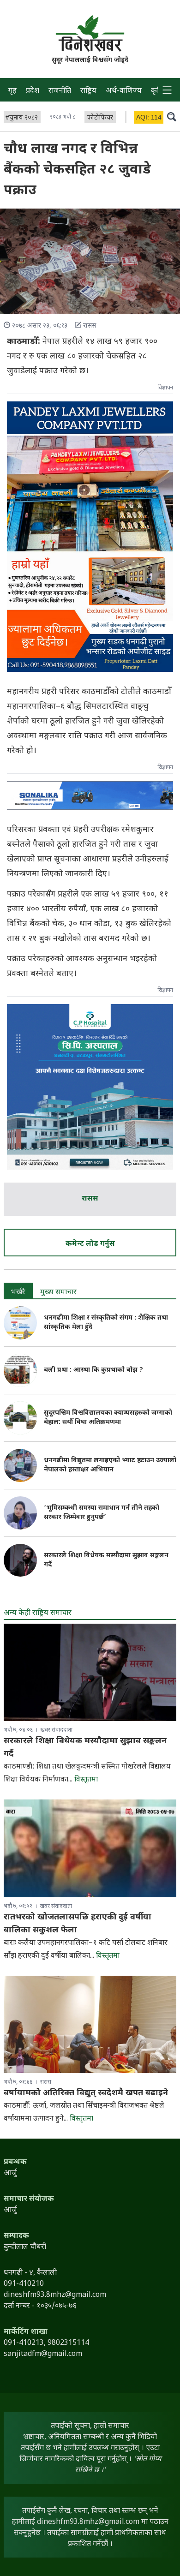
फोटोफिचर (100, 118)
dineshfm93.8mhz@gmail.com (88, 2522)
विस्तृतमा (86, 1780)
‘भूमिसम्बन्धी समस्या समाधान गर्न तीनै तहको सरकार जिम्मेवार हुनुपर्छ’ (102, 1513)
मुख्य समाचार (58, 1293)
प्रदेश (33, 91)
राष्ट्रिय (88, 91)
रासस (90, 1199)
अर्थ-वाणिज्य (124, 91)
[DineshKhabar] (90, 33)
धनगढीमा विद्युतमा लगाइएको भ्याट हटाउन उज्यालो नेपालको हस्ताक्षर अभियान (110, 1465)
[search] (172, 116)
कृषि (157, 91)
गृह (12, 91)
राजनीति (60, 91)
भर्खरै (18, 1293)
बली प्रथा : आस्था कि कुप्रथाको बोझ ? (93, 1370)
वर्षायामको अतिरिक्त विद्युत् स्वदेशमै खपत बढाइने (86, 2093)
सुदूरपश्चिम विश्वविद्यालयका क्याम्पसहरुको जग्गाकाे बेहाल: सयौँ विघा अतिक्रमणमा (108, 1418)
